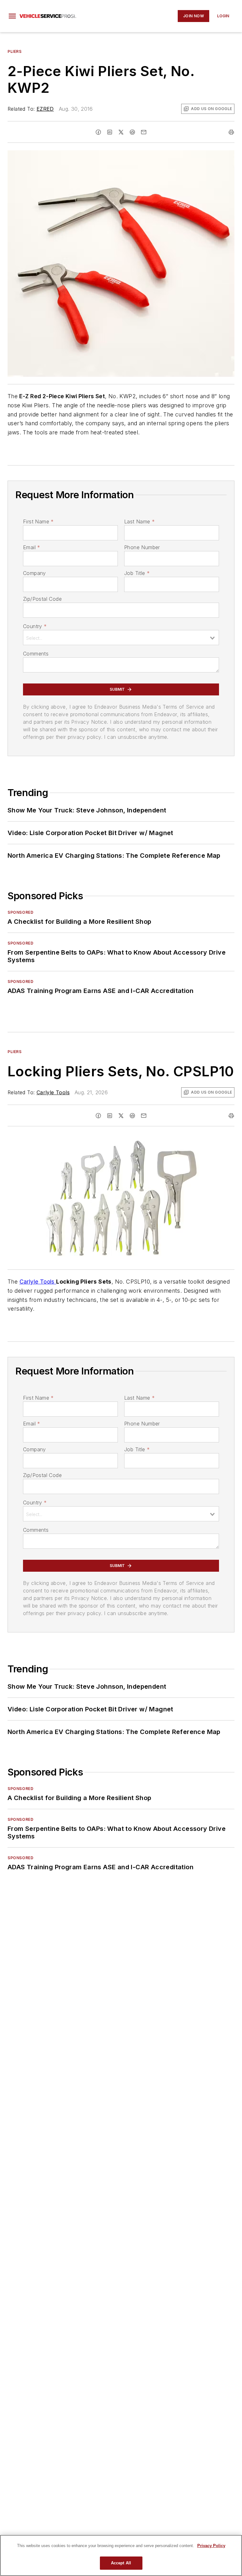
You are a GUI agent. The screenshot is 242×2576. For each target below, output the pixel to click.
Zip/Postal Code (42, 599)
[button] (12, 16)
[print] (231, 132)
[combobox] (121, 638)
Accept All (121, 2563)
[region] (121, 2555)
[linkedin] (110, 132)
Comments (36, 654)
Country (35, 626)
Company (35, 573)
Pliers (15, 51)
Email (32, 547)
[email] (144, 132)
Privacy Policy (211, 2546)
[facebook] (98, 132)
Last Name (139, 521)
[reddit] (132, 132)
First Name (38, 521)
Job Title (137, 573)
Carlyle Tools (53, 1092)
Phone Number (142, 547)
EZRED (45, 109)
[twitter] (121, 132)
